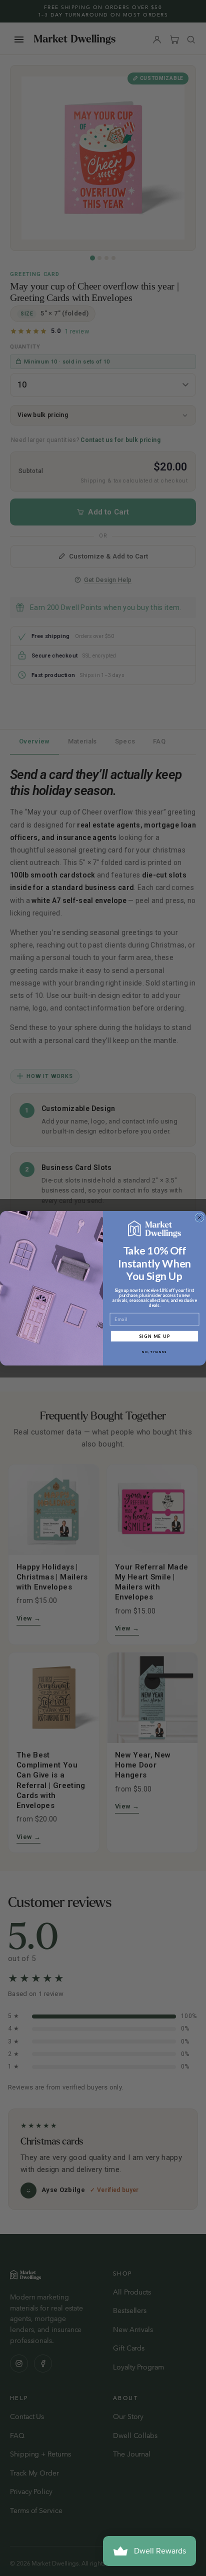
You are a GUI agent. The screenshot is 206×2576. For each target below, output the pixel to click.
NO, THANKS (154, 1351)
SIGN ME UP (155, 1335)
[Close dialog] (199, 1217)
